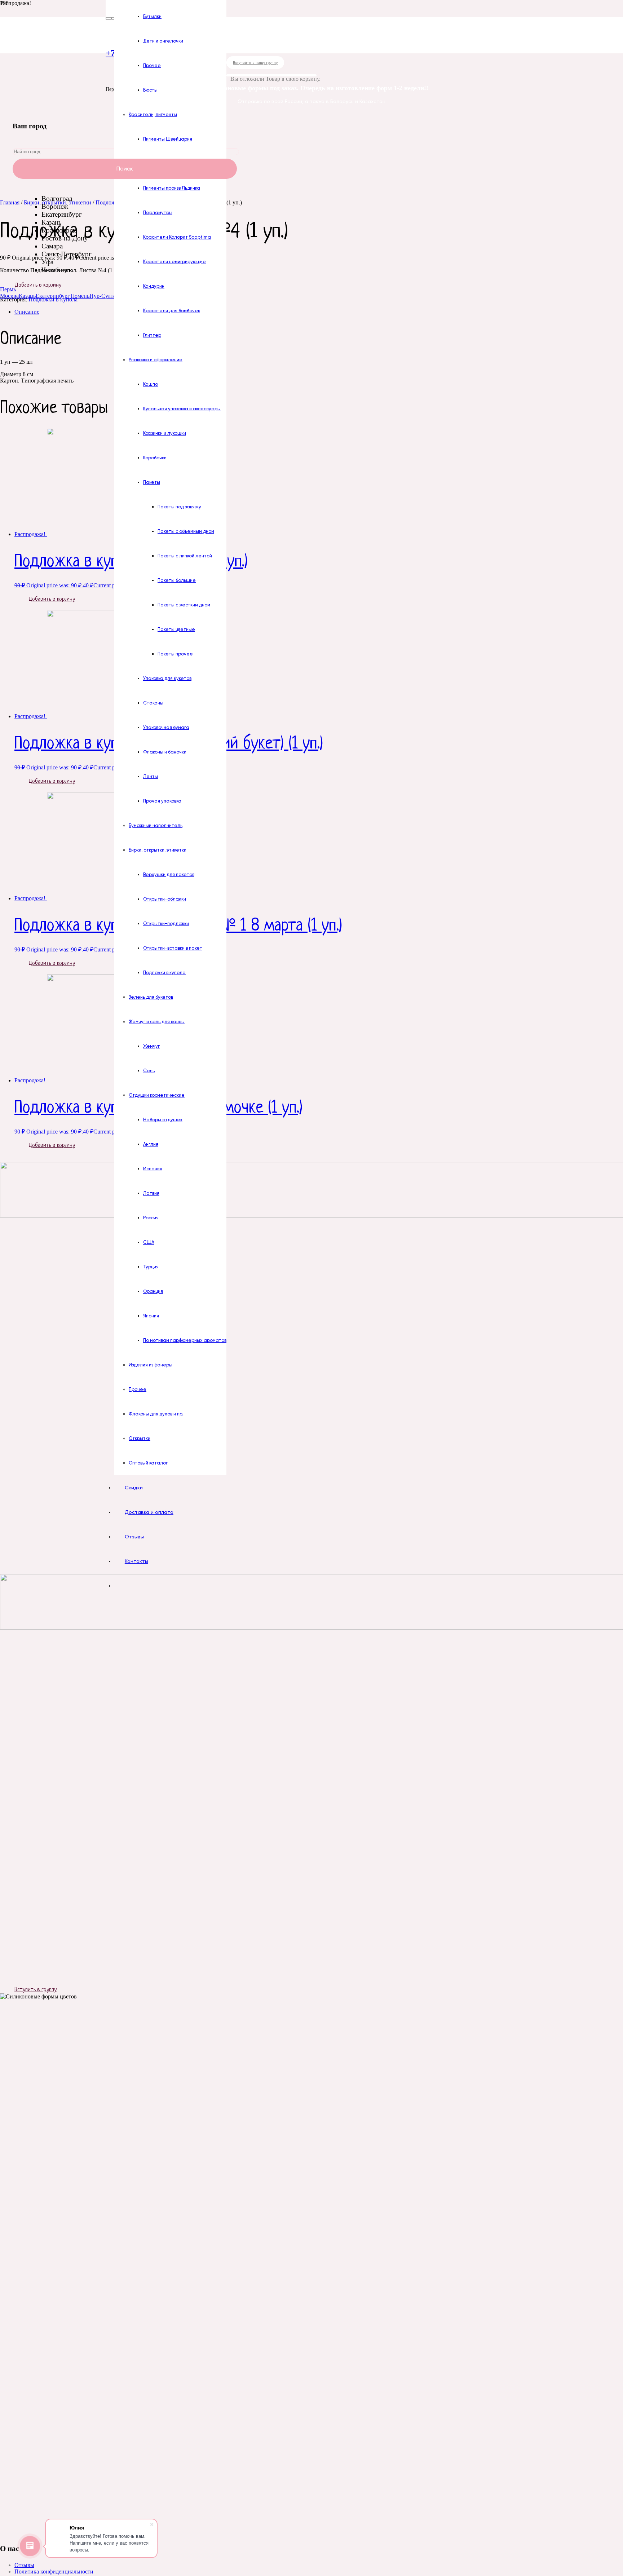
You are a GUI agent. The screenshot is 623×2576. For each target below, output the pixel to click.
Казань (52, 222)
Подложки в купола (53, 299)
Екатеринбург (62, 214)
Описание (27, 312)
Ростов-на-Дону (65, 238)
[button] (8, 289)
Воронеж (55, 206)
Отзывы (24, 2565)
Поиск (125, 169)
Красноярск (59, 230)
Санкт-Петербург (67, 254)
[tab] (319, 312)
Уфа (47, 262)
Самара (52, 246)
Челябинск (57, 270)
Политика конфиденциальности (54, 2571)
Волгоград (57, 198)
